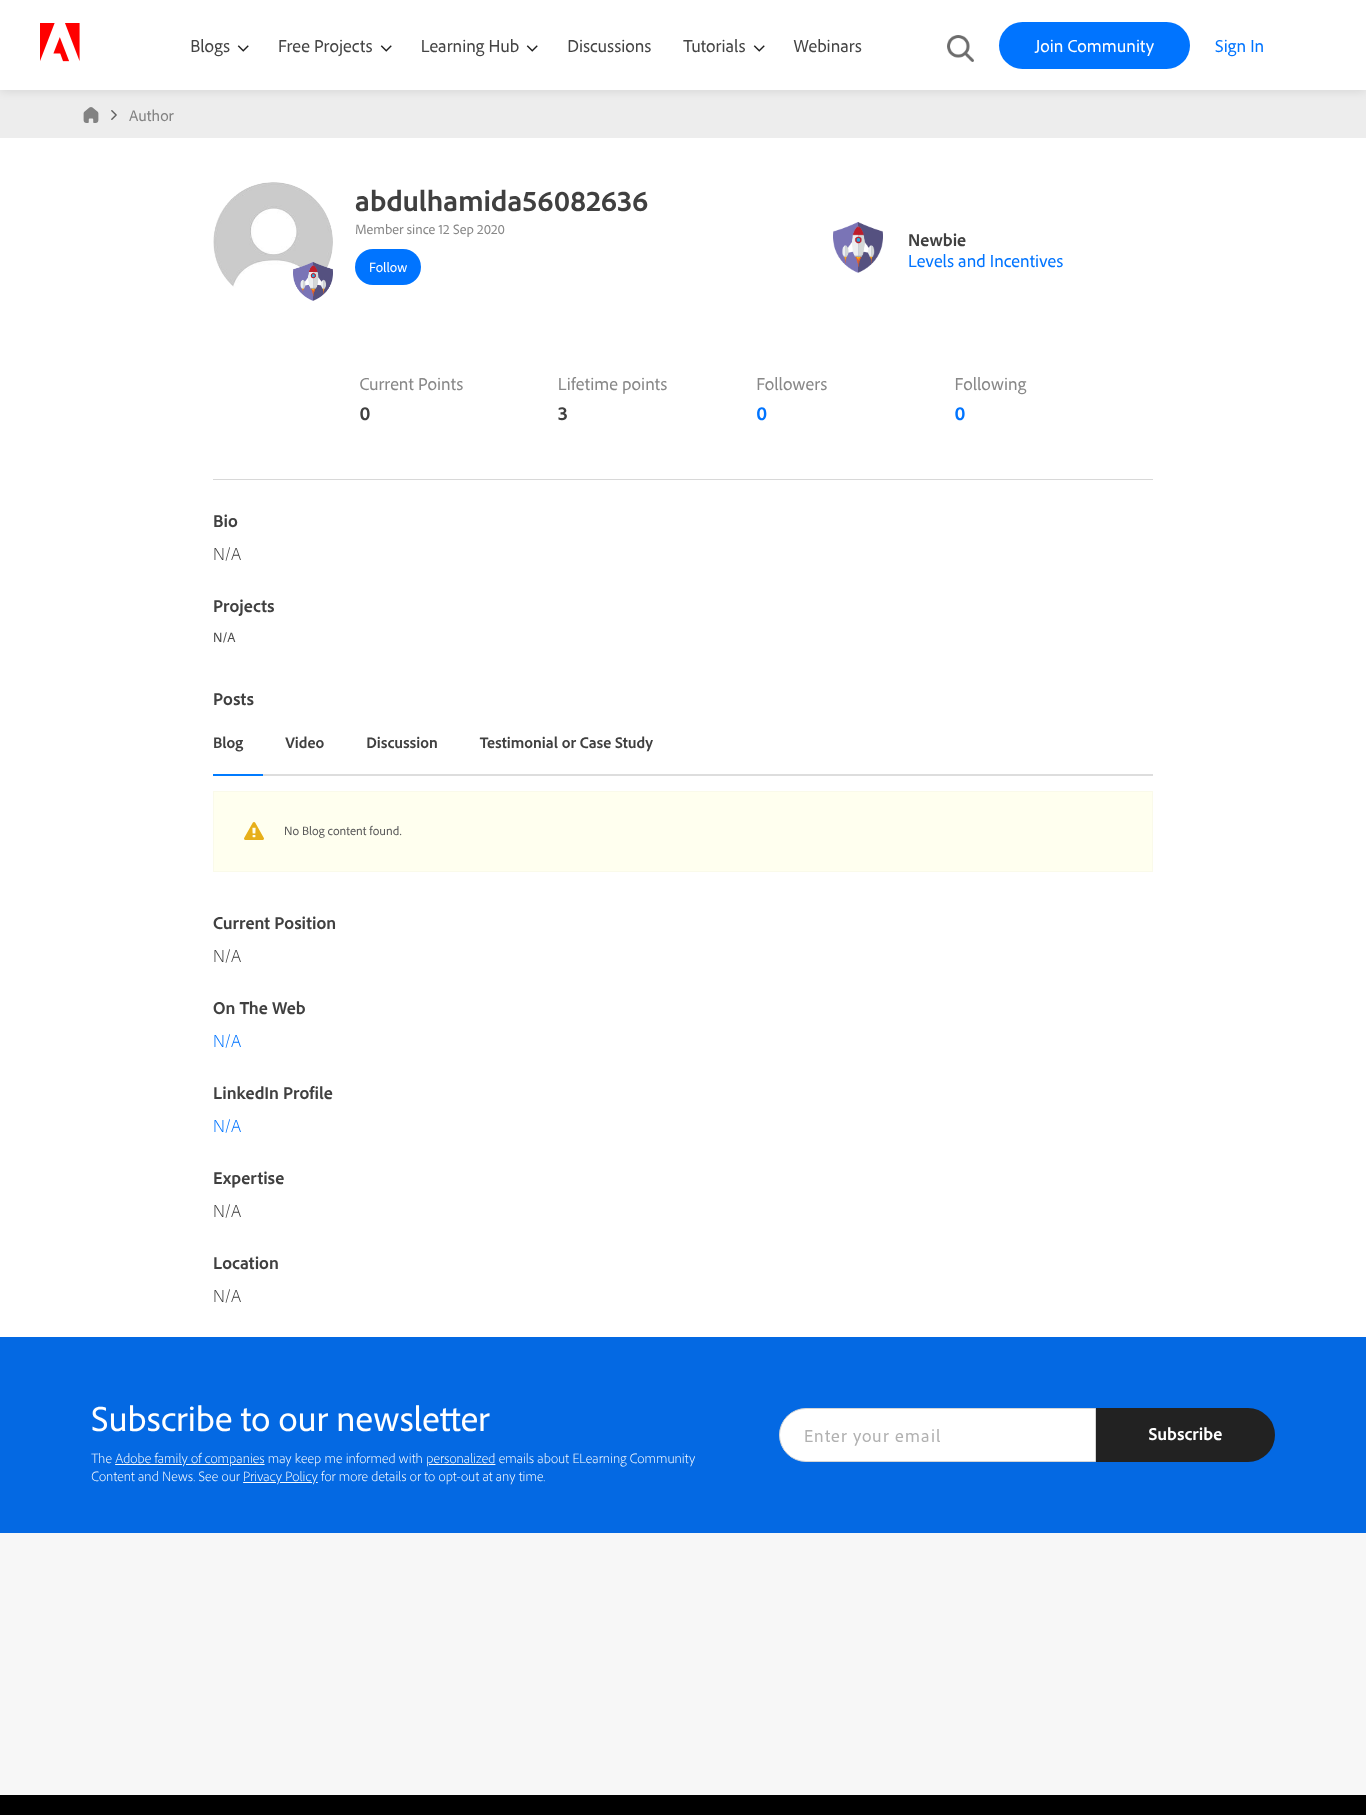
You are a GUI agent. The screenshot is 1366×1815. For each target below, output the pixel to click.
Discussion (402, 742)
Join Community (1094, 45)
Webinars (828, 45)
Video (304, 742)
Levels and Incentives (985, 260)
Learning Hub (472, 45)
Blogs (210, 45)
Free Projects (327, 45)
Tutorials (716, 45)
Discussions (609, 45)
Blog (228, 742)
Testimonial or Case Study (566, 742)
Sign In (1239, 45)
